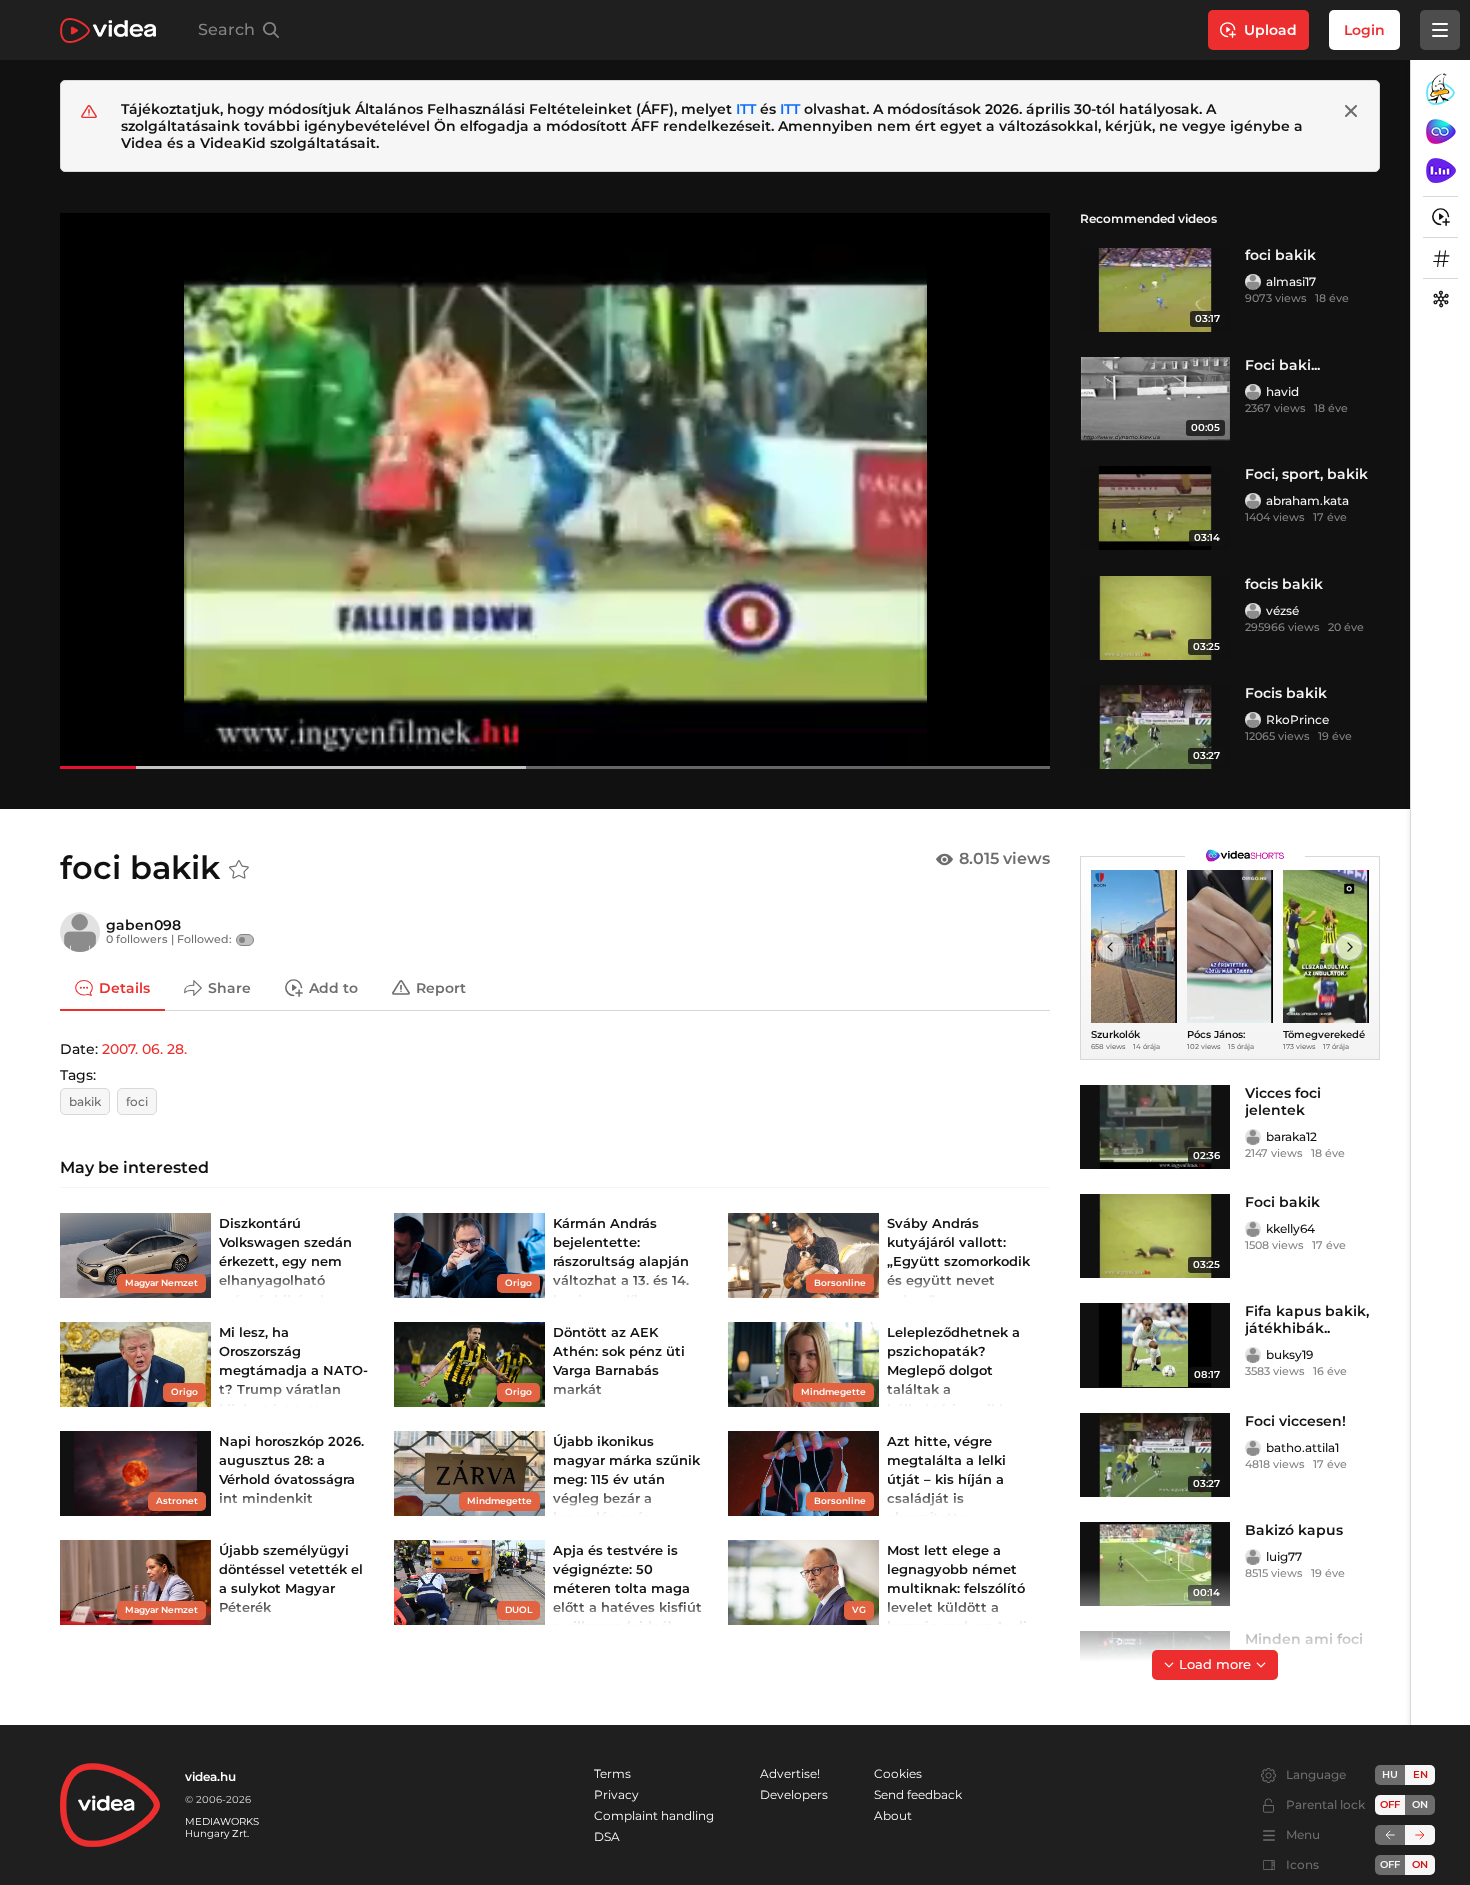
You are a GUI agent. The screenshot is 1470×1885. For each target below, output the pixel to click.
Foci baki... (1282, 365)
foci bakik (1280, 255)
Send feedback (918, 1794)
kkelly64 (1290, 1228)
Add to (333, 987)
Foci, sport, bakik (1306, 474)
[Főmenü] (1440, 30)
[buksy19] (1253, 1355)
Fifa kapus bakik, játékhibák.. (1307, 1319)
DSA (607, 1836)
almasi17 (1291, 281)
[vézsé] (1253, 611)
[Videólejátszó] (555, 490)
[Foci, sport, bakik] (1155, 508)
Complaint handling (654, 1815)
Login (1364, 30)
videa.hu (210, 1776)
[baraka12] (1253, 1137)
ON (1420, 1804)
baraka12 (1291, 1136)
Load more (1215, 1664)
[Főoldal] (108, 30)
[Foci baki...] (1155, 399)
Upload (1270, 30)
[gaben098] (80, 932)
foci (137, 1101)
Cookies (898, 1773)
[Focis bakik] (1155, 727)
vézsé (1282, 610)
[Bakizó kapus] (1155, 1564)
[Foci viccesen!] (1155, 1455)
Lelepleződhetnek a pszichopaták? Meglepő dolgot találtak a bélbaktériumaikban (956, 1370)
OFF (1390, 1864)
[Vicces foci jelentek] (1155, 1127)
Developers (794, 1794)
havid (1282, 391)
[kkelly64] (1253, 1229)
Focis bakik (1286, 693)
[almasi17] (1253, 282)
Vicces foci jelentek (1283, 1101)
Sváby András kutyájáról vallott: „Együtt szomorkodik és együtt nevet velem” (958, 1261)
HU (1390, 1774)
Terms (612, 1773)
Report (441, 987)
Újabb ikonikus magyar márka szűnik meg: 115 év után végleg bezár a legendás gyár (626, 1479)
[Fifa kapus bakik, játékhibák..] (1155, 1345)
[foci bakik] (1155, 289)
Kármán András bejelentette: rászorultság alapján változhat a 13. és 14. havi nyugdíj (621, 1261)
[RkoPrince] (1253, 720)
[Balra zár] (1390, 1835)
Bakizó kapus (1294, 1530)
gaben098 (143, 925)
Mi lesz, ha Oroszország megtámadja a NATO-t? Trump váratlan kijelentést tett (293, 1370)
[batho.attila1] (1253, 1448)
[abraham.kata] (1253, 501)
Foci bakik (1282, 1202)
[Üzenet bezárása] (1351, 111)
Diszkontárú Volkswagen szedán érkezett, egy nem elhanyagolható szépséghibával (285, 1261)
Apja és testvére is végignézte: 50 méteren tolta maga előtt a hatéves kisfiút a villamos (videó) (627, 1588)
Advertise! (790, 1773)
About (893, 1815)
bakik (85, 1101)
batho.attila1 (1302, 1447)
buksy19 (1289, 1354)
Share (229, 987)
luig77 (1284, 1556)
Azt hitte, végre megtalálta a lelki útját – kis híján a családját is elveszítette (946, 1479)
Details (124, 987)
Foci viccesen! (1295, 1421)
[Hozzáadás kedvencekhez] (239, 870)
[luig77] (1253, 1557)
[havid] (1253, 392)
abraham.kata (1307, 500)
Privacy (616, 1794)
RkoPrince (1297, 719)
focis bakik (1284, 584)
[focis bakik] (1155, 618)
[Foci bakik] (1155, 1236)
